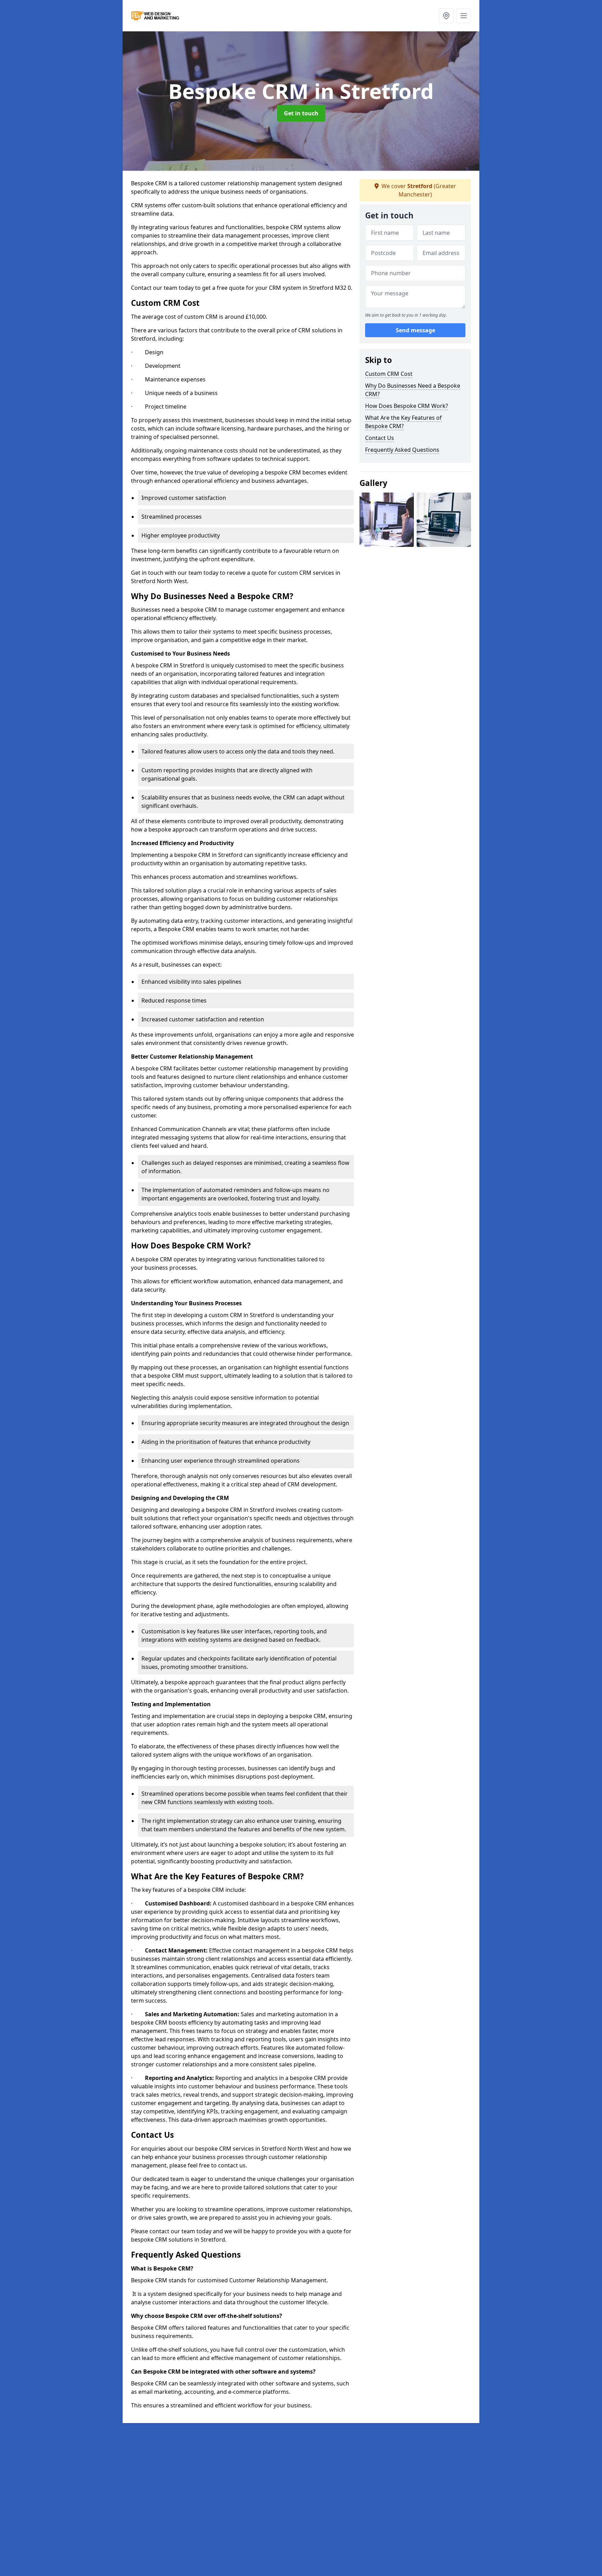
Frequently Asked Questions (402, 450)
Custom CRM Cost (389, 374)
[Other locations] (446, 16)
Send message (415, 331)
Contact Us (380, 438)
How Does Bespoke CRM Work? (407, 406)
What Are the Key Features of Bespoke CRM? (403, 422)
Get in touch (301, 113)
